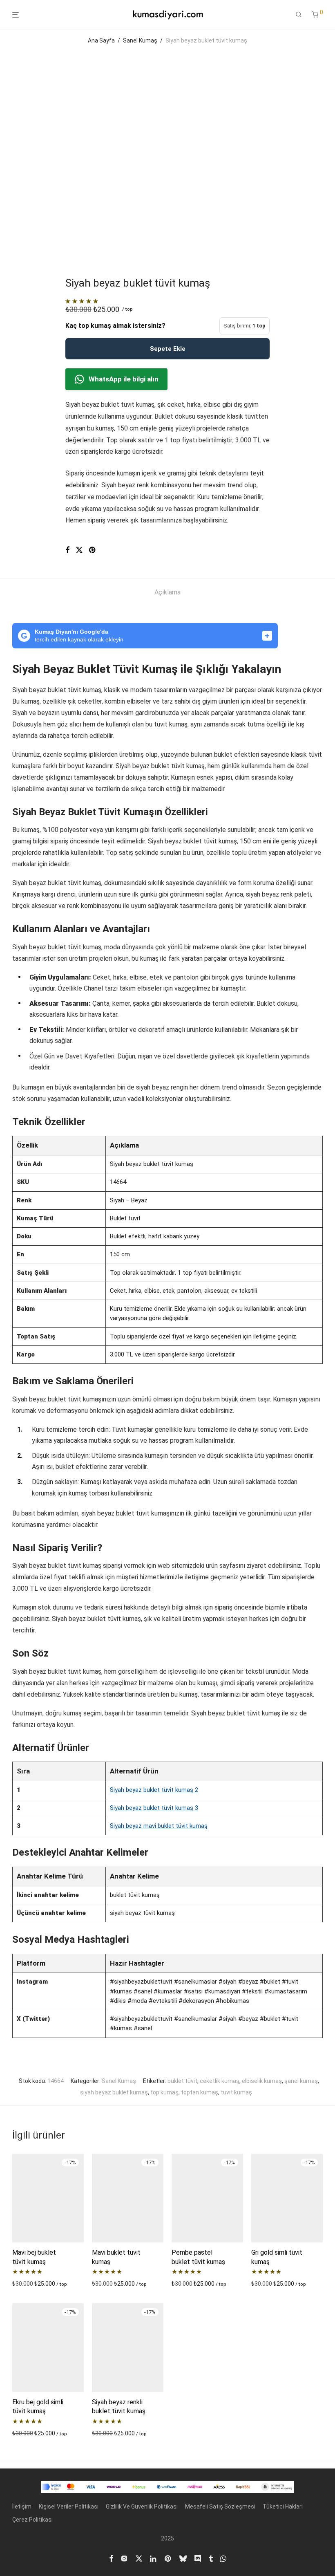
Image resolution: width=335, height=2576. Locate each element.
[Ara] (299, 15)
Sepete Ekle (168, 349)
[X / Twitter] (139, 2558)
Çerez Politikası (32, 2520)
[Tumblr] (211, 2558)
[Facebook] (111, 2558)
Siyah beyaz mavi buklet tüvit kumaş (159, 1826)
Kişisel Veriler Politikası (69, 2506)
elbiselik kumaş (262, 2081)
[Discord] (198, 2558)
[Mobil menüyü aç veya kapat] (16, 15)
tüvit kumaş (236, 2092)
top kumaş (164, 2092)
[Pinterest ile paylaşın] (93, 550)
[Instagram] (124, 2558)
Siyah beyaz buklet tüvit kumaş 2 (154, 1790)
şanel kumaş (301, 2081)
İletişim (22, 2506)
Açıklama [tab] (167, 592)
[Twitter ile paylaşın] (79, 550)
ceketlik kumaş (220, 2081)
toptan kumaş (200, 2092)
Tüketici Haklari (283, 2506)
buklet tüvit (182, 2081)
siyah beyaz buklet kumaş (114, 2092)
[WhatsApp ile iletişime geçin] (223, 2558)
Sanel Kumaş (140, 40)
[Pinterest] (168, 2558)
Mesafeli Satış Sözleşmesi (220, 2506)
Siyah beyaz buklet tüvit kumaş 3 (154, 1808)
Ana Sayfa (101, 40)
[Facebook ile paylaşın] (67, 550)
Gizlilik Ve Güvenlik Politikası (142, 2506)
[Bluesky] (183, 2558)
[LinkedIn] (154, 2558)
